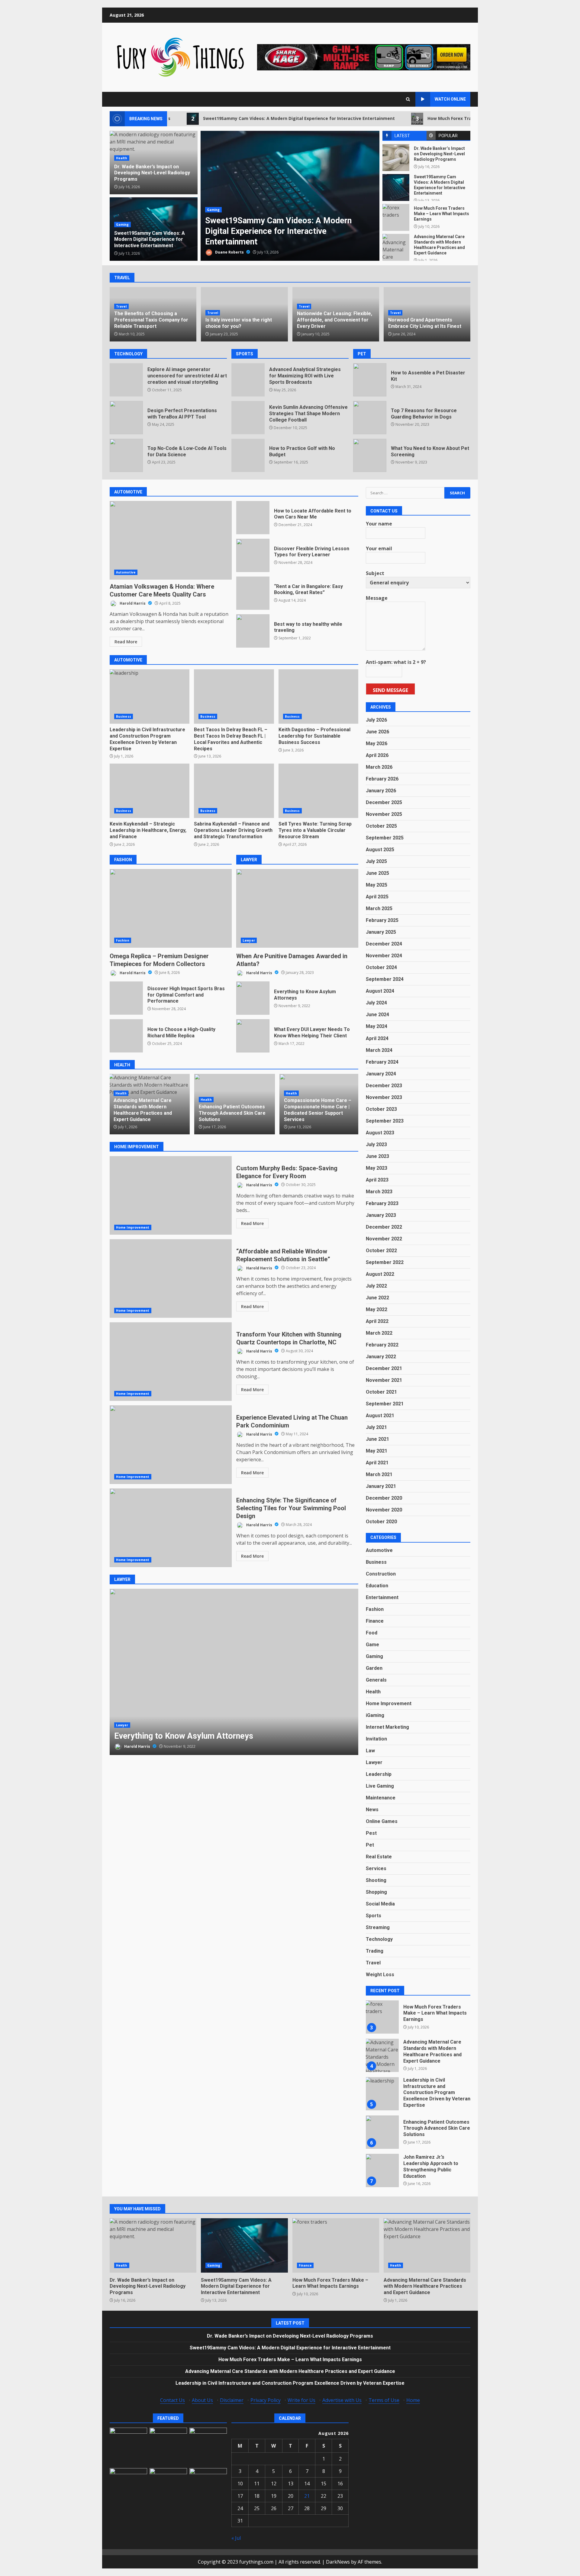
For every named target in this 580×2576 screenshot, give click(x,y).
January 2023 (381, 1215)
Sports (374, 1916)
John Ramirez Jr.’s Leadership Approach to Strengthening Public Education (382, 2132)
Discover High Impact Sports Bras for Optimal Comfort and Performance (126, 998)
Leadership (379, 1774)
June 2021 (377, 1439)
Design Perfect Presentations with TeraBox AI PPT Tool (126, 418)
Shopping (376, 1892)
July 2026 (376, 720)
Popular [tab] (448, 136)
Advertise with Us (342, 2400)
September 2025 (385, 838)
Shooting (376, 1880)
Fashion (123, 940)
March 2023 (379, 1191)
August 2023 (380, 1132)
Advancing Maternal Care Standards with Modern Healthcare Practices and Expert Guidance (396, 247)
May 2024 (377, 1026)
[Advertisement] (364, 57)
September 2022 (385, 1262)
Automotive (126, 572)
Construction (381, 1574)
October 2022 (381, 1250)
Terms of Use (384, 2400)
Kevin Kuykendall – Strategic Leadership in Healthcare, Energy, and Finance (150, 791)
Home (413, 2400)
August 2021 (380, 1415)
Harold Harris (133, 603)
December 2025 (384, 802)
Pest (371, 1833)
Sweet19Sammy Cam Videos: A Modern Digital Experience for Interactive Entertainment (205, 118)
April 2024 (377, 1038)
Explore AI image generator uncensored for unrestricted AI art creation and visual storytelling (126, 380)
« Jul (236, 2538)
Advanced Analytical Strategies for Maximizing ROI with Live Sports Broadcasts (248, 380)
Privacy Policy (266, 2400)
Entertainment (382, 1597)
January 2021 (381, 1486)
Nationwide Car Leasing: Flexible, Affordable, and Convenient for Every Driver (335, 320)
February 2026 (382, 779)
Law (370, 1751)
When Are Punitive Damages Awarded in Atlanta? (297, 908)
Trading (375, 1951)
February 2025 (382, 920)
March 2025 (379, 908)
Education (377, 1586)
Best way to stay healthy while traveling (253, 631)
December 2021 (384, 1368)
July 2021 (376, 1427)
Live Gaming (380, 1786)
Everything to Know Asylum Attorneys (253, 998)
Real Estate (379, 1857)
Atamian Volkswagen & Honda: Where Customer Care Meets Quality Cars (171, 540)
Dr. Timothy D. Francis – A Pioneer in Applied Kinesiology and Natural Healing (319, 1113)
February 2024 (382, 1062)
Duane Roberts (229, 252)
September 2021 (385, 1403)
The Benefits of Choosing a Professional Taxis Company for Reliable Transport (151, 320)
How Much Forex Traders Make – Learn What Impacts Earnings (402, 118)
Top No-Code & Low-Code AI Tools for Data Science (126, 455)
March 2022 (379, 1333)
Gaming (122, 225)
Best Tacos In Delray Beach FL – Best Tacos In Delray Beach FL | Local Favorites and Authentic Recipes (234, 697)
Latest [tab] (402, 136)
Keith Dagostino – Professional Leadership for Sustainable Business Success (318, 697)
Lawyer (249, 940)
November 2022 (384, 1238)
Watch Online (450, 99)
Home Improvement (133, 1227)
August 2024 (380, 991)
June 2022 (377, 1297)
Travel (121, 306)
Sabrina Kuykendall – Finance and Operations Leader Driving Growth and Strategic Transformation (234, 791)
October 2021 (381, 1392)
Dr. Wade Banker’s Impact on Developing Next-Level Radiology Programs (396, 158)
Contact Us (172, 2400)
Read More (126, 642)
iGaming (375, 1715)
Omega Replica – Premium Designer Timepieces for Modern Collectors (171, 908)
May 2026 (377, 743)
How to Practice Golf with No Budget (248, 455)
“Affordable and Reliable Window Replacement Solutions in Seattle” (171, 1278)
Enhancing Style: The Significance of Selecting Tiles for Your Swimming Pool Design (171, 1528)
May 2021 (377, 1451)
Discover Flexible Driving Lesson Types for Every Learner (253, 555)
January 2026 (381, 791)
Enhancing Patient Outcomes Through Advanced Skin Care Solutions (147, 1113)
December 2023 (384, 1085)
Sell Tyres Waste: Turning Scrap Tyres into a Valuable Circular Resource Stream (318, 791)
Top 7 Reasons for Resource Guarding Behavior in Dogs (370, 418)
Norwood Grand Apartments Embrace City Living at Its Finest (425, 323)
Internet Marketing (387, 1727)
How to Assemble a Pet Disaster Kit (370, 380)
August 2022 (380, 1274)
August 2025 (380, 850)
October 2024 (381, 967)
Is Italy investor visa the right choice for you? (239, 323)
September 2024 (385, 979)
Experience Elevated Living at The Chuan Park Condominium (171, 1445)
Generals (376, 1680)
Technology (379, 1939)
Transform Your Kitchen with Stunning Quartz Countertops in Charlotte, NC (171, 1362)
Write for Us (301, 2400)
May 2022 (377, 1309)
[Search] (408, 99)
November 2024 (384, 956)
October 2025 (381, 826)
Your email (379, 548)
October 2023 (381, 1109)
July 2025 (376, 861)
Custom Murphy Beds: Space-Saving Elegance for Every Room (171, 1195)
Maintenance (381, 1798)
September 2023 (385, 1121)
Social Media (380, 1904)
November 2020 (384, 1509)
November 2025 (384, 814)
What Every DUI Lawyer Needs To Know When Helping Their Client (253, 1036)
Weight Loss (380, 1975)
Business (124, 716)
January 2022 (381, 1356)
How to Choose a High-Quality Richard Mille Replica (126, 1036)
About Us (202, 2400)
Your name (379, 524)
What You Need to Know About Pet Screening (370, 455)
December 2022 (384, 1227)
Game (372, 1645)
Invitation (376, 1739)
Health (122, 158)
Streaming (378, 1927)
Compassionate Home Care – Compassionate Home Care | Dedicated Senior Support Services (232, 1110)
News (372, 1810)
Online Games (382, 1821)
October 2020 (381, 1521)
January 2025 (381, 932)
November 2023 (384, 1097)
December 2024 (384, 944)
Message (377, 598)
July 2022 (376, 1286)
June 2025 (377, 873)
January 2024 (381, 1073)
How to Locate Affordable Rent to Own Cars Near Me (253, 518)
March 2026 (379, 767)
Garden (374, 1668)
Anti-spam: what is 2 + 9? (396, 662)
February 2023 (382, 1203)
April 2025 (377, 897)
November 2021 (384, 1380)
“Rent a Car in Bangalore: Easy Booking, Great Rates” (253, 593)
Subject (375, 573)
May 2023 (377, 1168)
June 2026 (377, 732)
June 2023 (377, 1156)
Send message (390, 690)
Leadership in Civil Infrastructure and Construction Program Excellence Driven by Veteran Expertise (150, 697)
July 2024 (376, 1003)
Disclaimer (232, 2400)
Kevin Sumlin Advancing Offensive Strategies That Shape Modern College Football (248, 418)
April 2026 (377, 755)
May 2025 (377, 885)
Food (372, 1633)
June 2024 (377, 1015)
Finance (214, 220)
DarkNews (338, 2562)
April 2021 (377, 1462)
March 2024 (379, 1050)
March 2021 (379, 1474)
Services (376, 1868)
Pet (370, 1845)
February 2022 (382, 1345)
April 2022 (377, 1321)
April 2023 (377, 1180)
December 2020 (384, 1498)
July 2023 (376, 1144)
